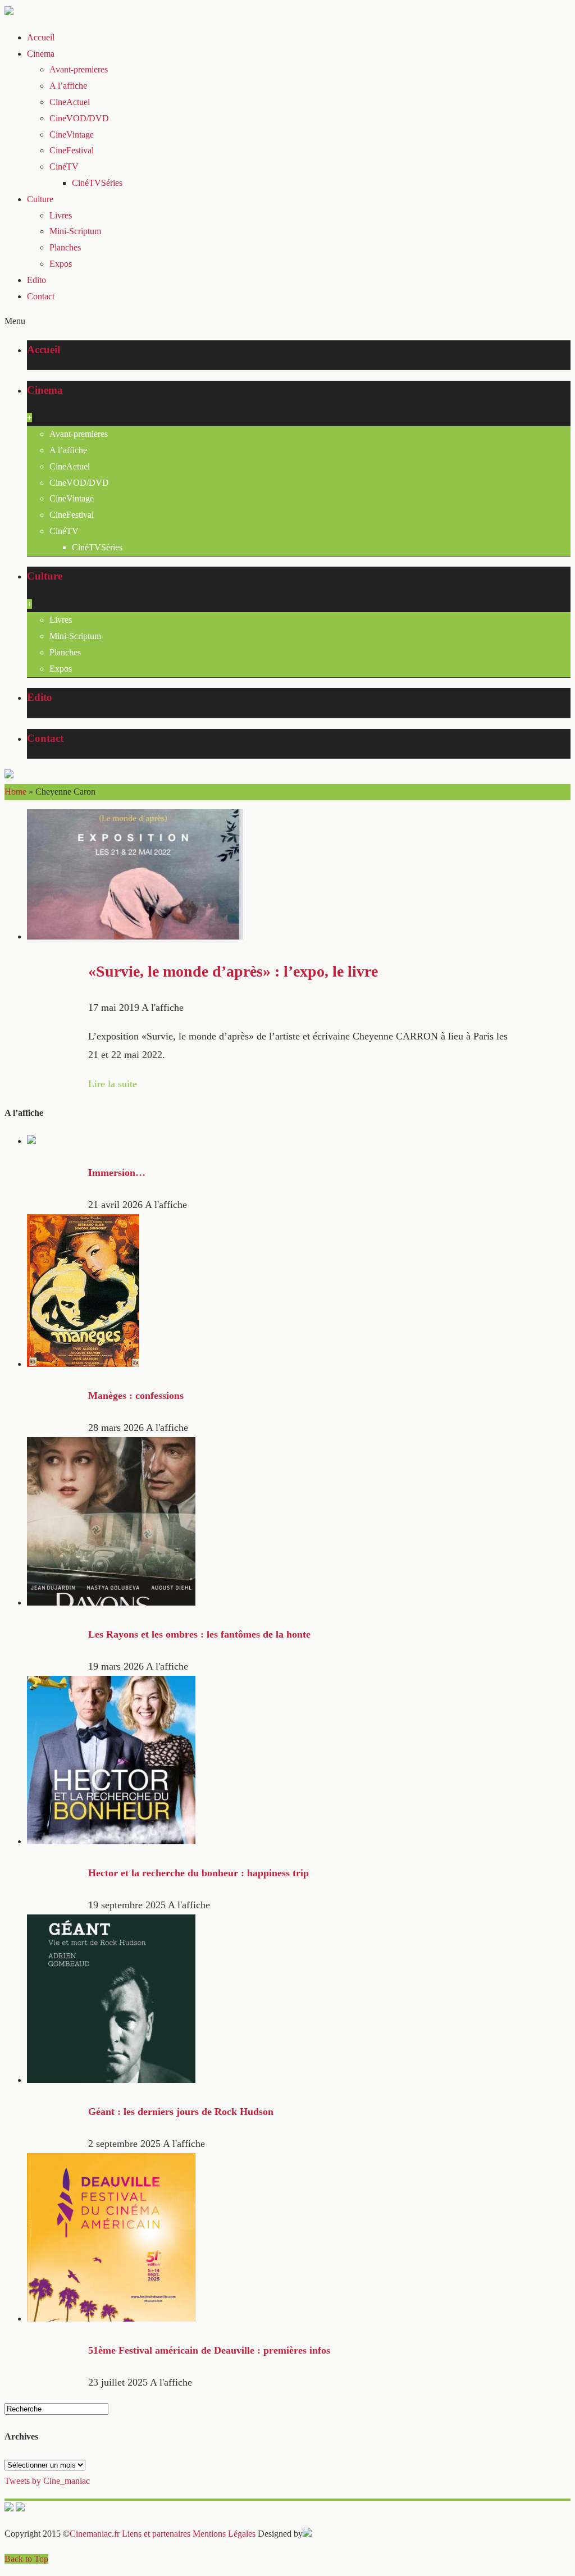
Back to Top (26, 2559)
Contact (41, 296)
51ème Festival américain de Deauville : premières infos (209, 2350)
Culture (40, 199)
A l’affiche (68, 86)
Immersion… (117, 1173)
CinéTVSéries (97, 183)
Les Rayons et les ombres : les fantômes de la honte (199, 1634)
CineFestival (72, 150)
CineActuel (70, 102)
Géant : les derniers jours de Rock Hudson (181, 2112)
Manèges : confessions (136, 1396)
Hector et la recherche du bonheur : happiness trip (198, 1873)
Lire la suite (113, 1084)
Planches (65, 247)
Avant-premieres (79, 69)
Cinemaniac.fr (95, 2534)
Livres (61, 215)
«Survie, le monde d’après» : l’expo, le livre (233, 971)
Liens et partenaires (156, 2534)
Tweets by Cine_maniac (47, 2481)
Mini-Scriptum (75, 231)
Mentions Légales (224, 2534)
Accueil (41, 37)
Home (15, 792)
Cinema (41, 54)
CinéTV (64, 167)
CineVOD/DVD (79, 118)
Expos (61, 264)
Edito (36, 280)
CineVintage (72, 135)
